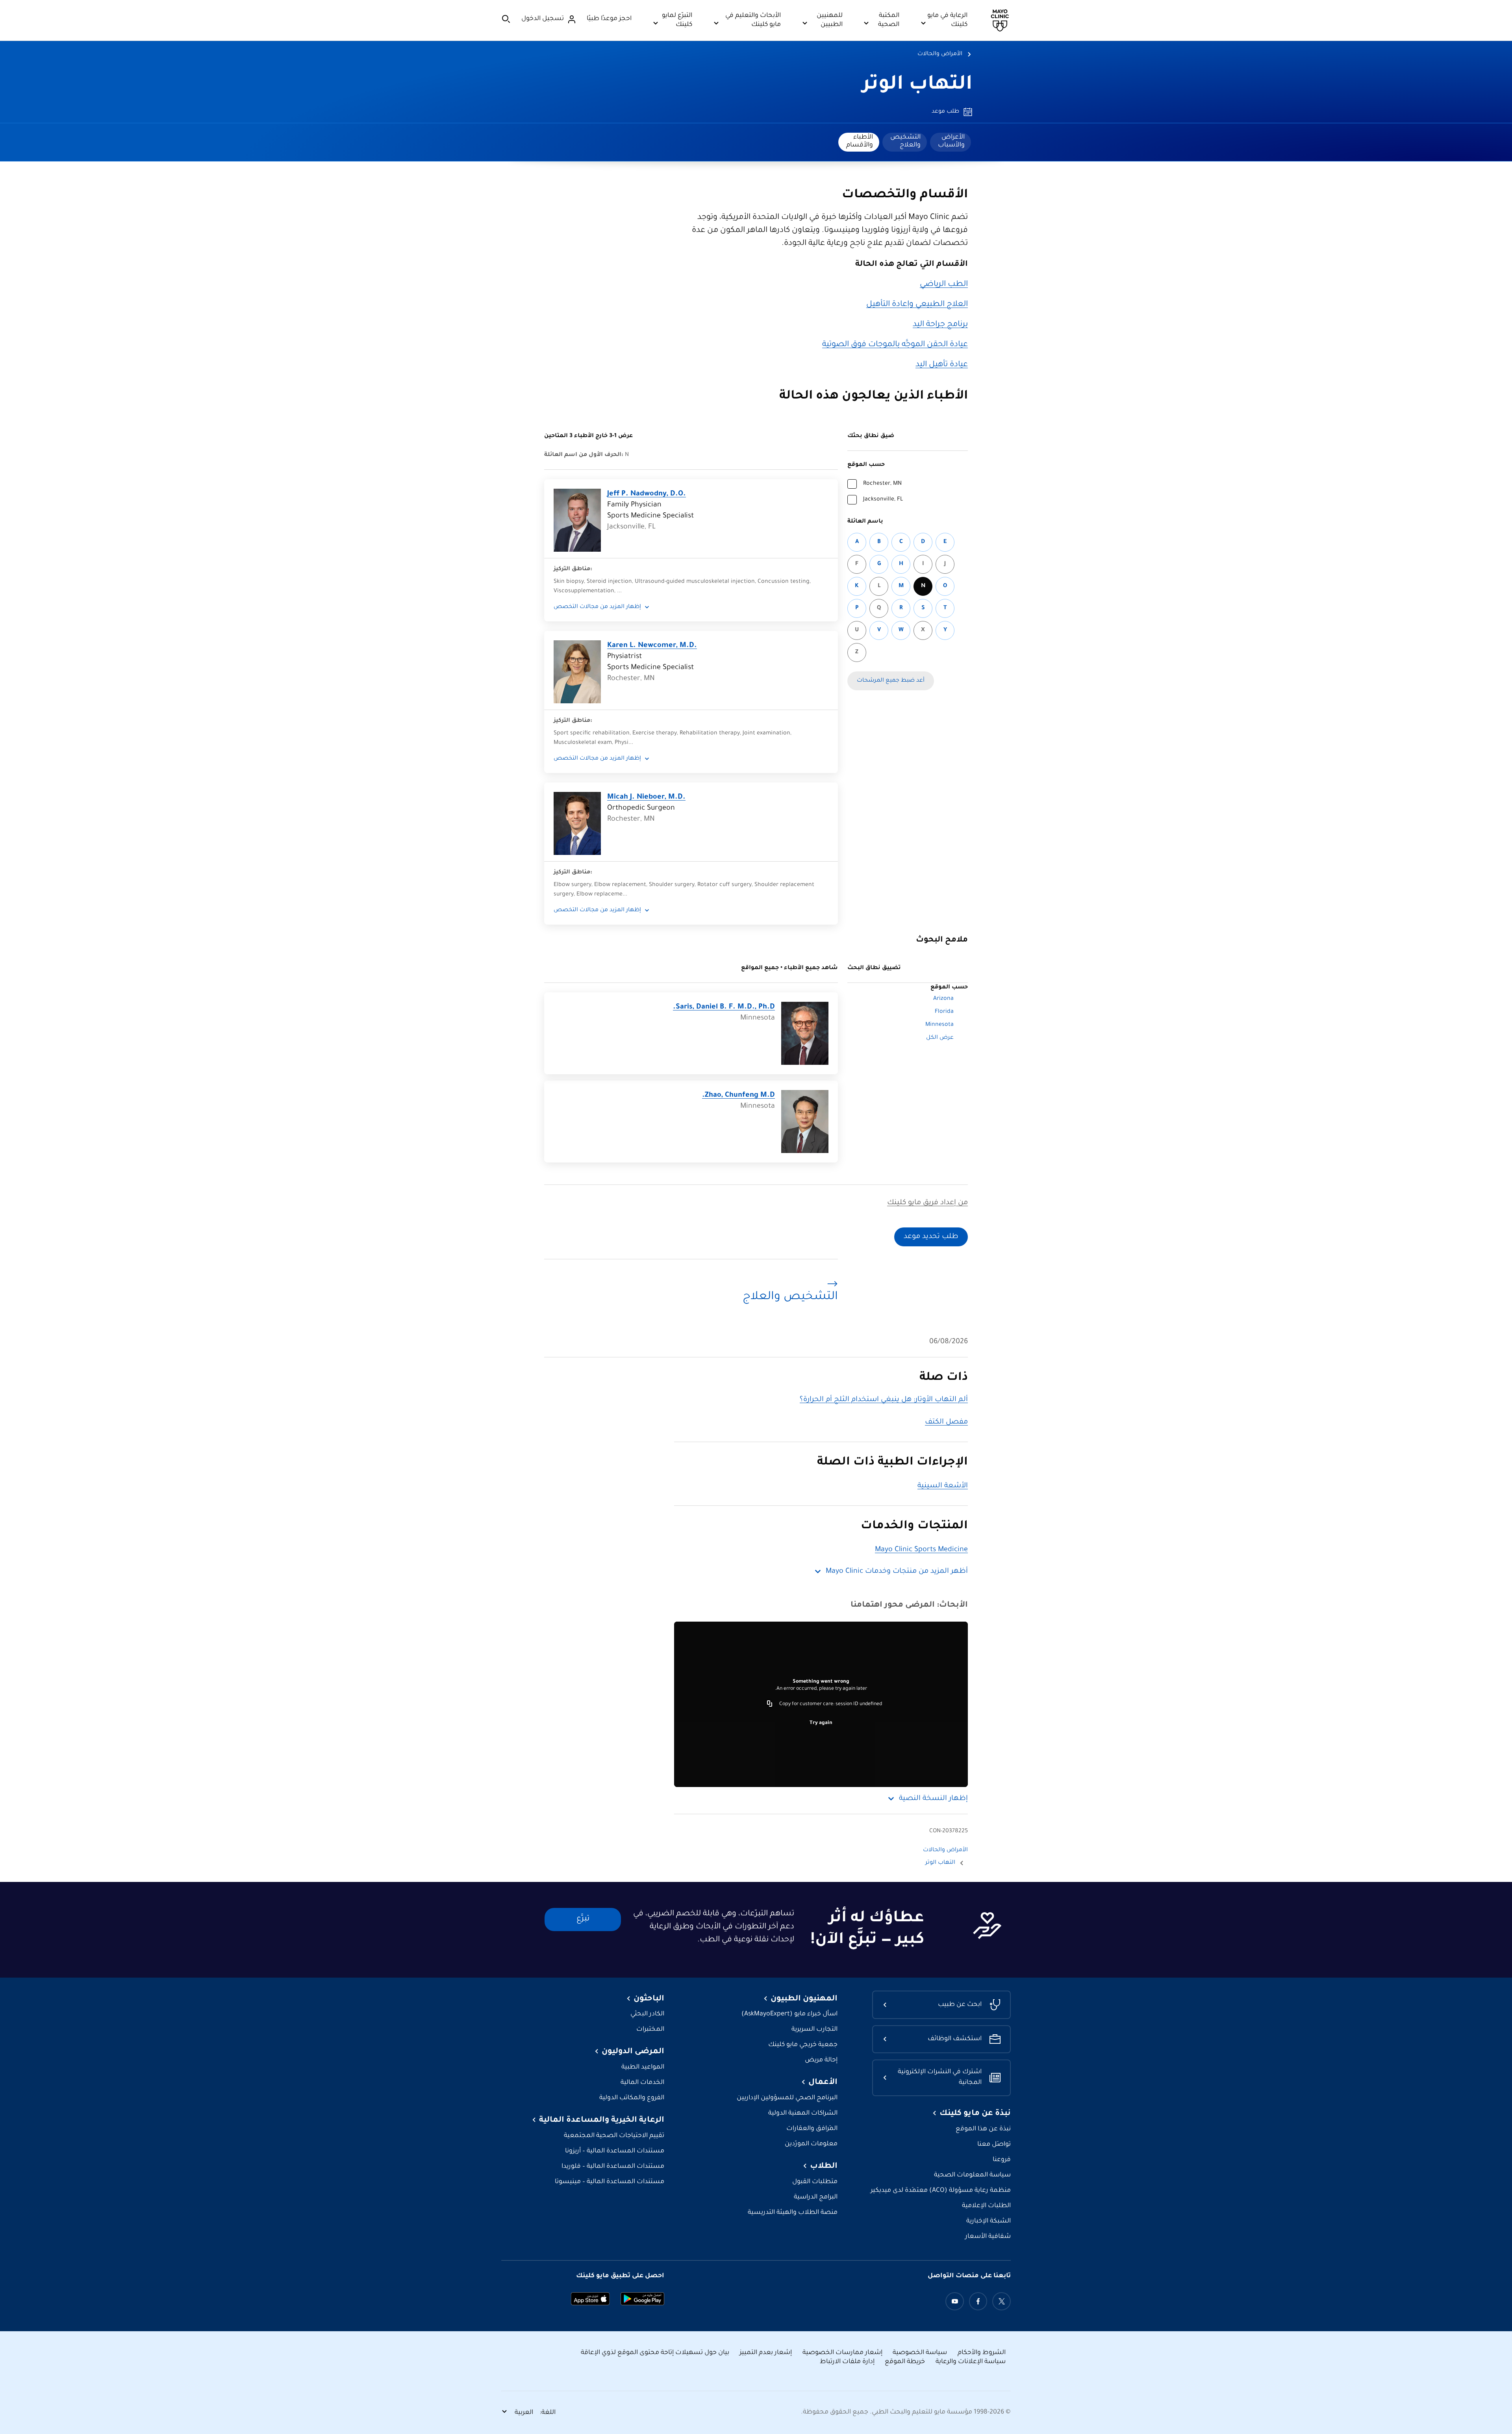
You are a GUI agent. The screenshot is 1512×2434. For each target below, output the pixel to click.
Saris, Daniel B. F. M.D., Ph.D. (724, 1007)
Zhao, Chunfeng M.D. (738, 1096)
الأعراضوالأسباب (951, 141)
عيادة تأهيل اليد (942, 365)
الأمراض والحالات (940, 54)
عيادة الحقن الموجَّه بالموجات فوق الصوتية (895, 345)
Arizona (943, 999)
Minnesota (939, 1025)
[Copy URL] (770, 1704)
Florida (944, 1012)
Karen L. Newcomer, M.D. (652, 646)
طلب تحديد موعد (931, 1237)
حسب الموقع (866, 465)
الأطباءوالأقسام (860, 141)
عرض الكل (940, 1038)
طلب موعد (945, 112)
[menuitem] (951, 142)
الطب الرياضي (944, 285)
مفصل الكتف (946, 1422)
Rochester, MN (882, 484)
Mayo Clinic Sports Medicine (921, 1550)
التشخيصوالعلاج (905, 141)
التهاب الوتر (917, 85)
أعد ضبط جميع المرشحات (891, 681)
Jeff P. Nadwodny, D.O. (647, 494)
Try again (821, 1723)
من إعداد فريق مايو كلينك (927, 1203)
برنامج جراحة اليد (940, 325)
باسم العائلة (865, 522)
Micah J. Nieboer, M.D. (646, 797)
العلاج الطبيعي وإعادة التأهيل (917, 305)
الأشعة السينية (943, 1486)
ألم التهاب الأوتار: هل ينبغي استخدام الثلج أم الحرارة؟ (884, 1400)
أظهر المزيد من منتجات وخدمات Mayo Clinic (897, 1572)
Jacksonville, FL (883, 500)
